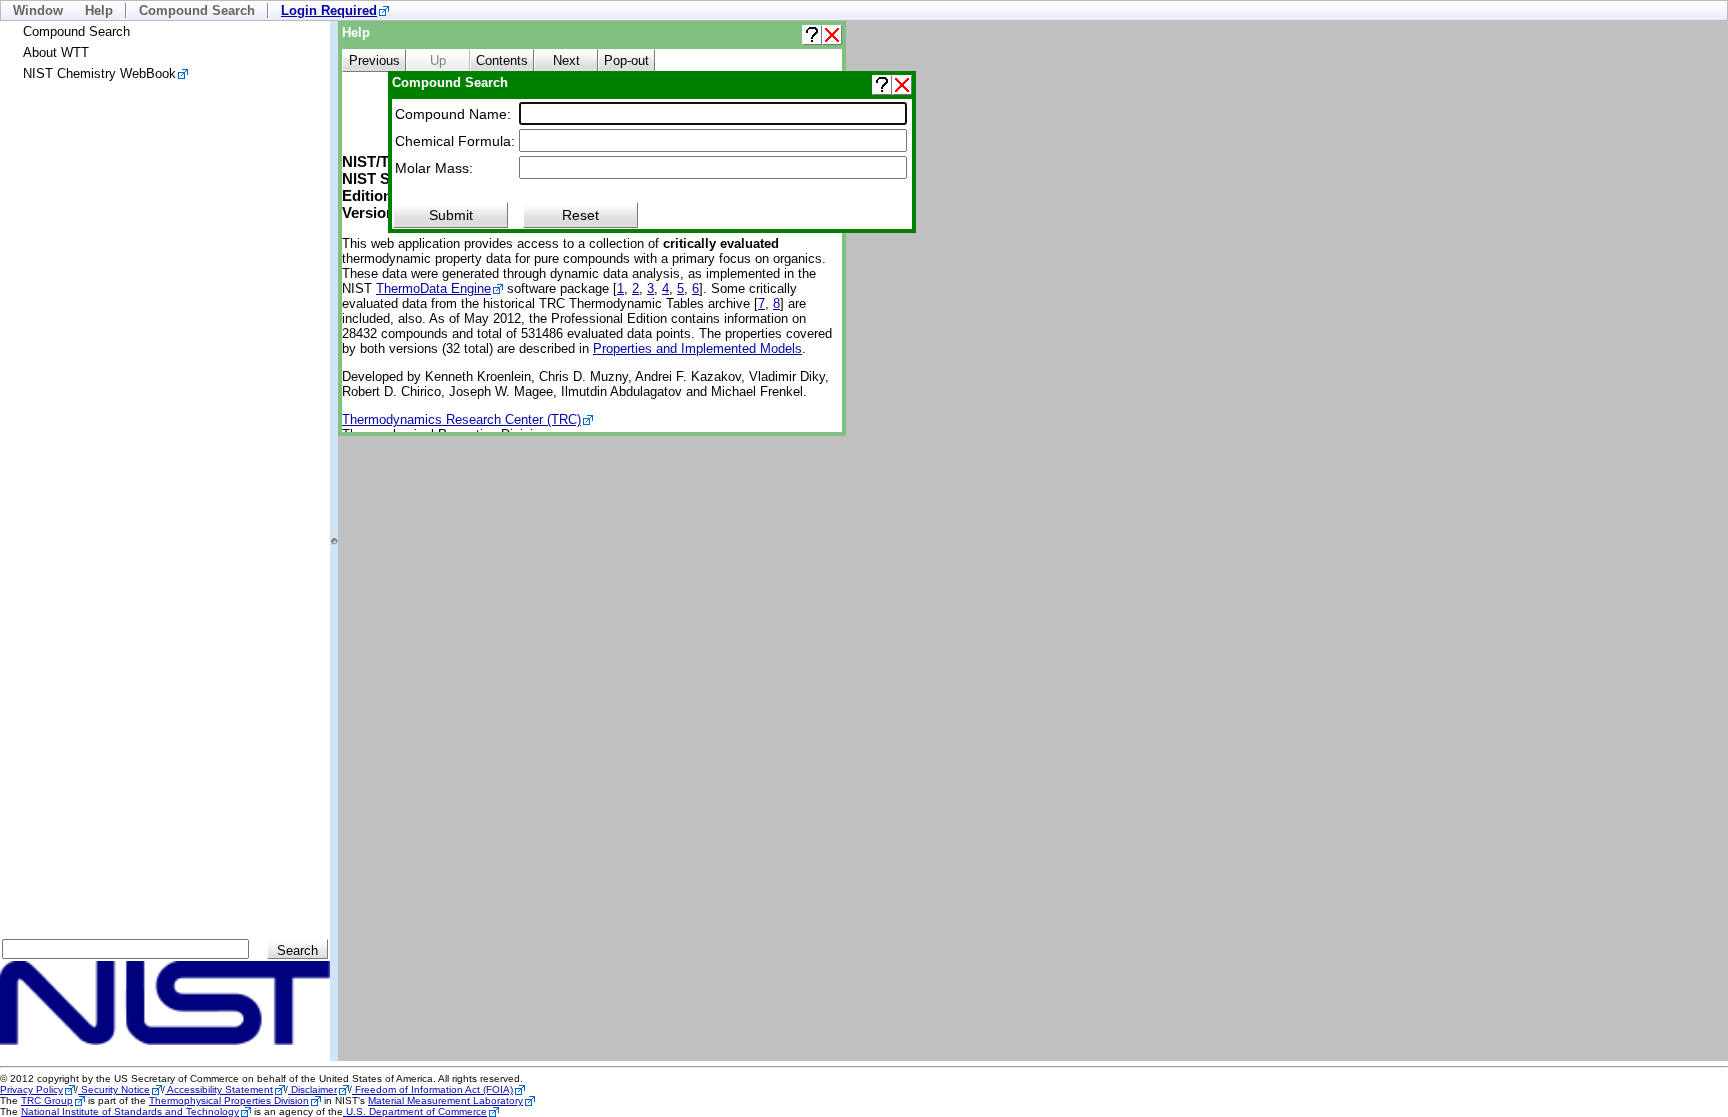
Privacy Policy (31, 1089)
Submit (451, 215)
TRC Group (47, 1100)
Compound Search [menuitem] (197, 10)
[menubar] (864, 10)
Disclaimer (312, 1089)
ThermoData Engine (433, 288)
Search (297, 950)
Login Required (329, 10)
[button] (812, 35)
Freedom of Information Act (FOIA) (432, 1089)
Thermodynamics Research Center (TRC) (461, 419)
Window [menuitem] (38, 10)
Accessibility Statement (219, 1089)
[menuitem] (335, 10)
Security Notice (114, 1089)
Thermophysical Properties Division (229, 1100)
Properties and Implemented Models (697, 348)
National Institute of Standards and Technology (130, 1111)
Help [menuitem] (99, 10)
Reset (580, 215)
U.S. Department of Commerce (415, 1111)
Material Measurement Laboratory (445, 1100)
